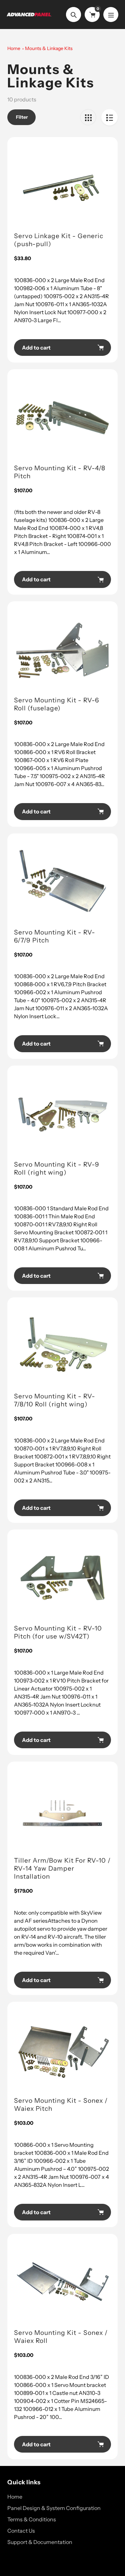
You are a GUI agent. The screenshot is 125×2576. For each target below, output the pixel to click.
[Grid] (88, 117)
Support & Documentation (40, 2542)
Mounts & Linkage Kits (49, 48)
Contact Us (21, 2531)
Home (14, 48)
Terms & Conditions (32, 2519)
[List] (109, 117)
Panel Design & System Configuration (54, 2508)
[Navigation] (111, 15)
